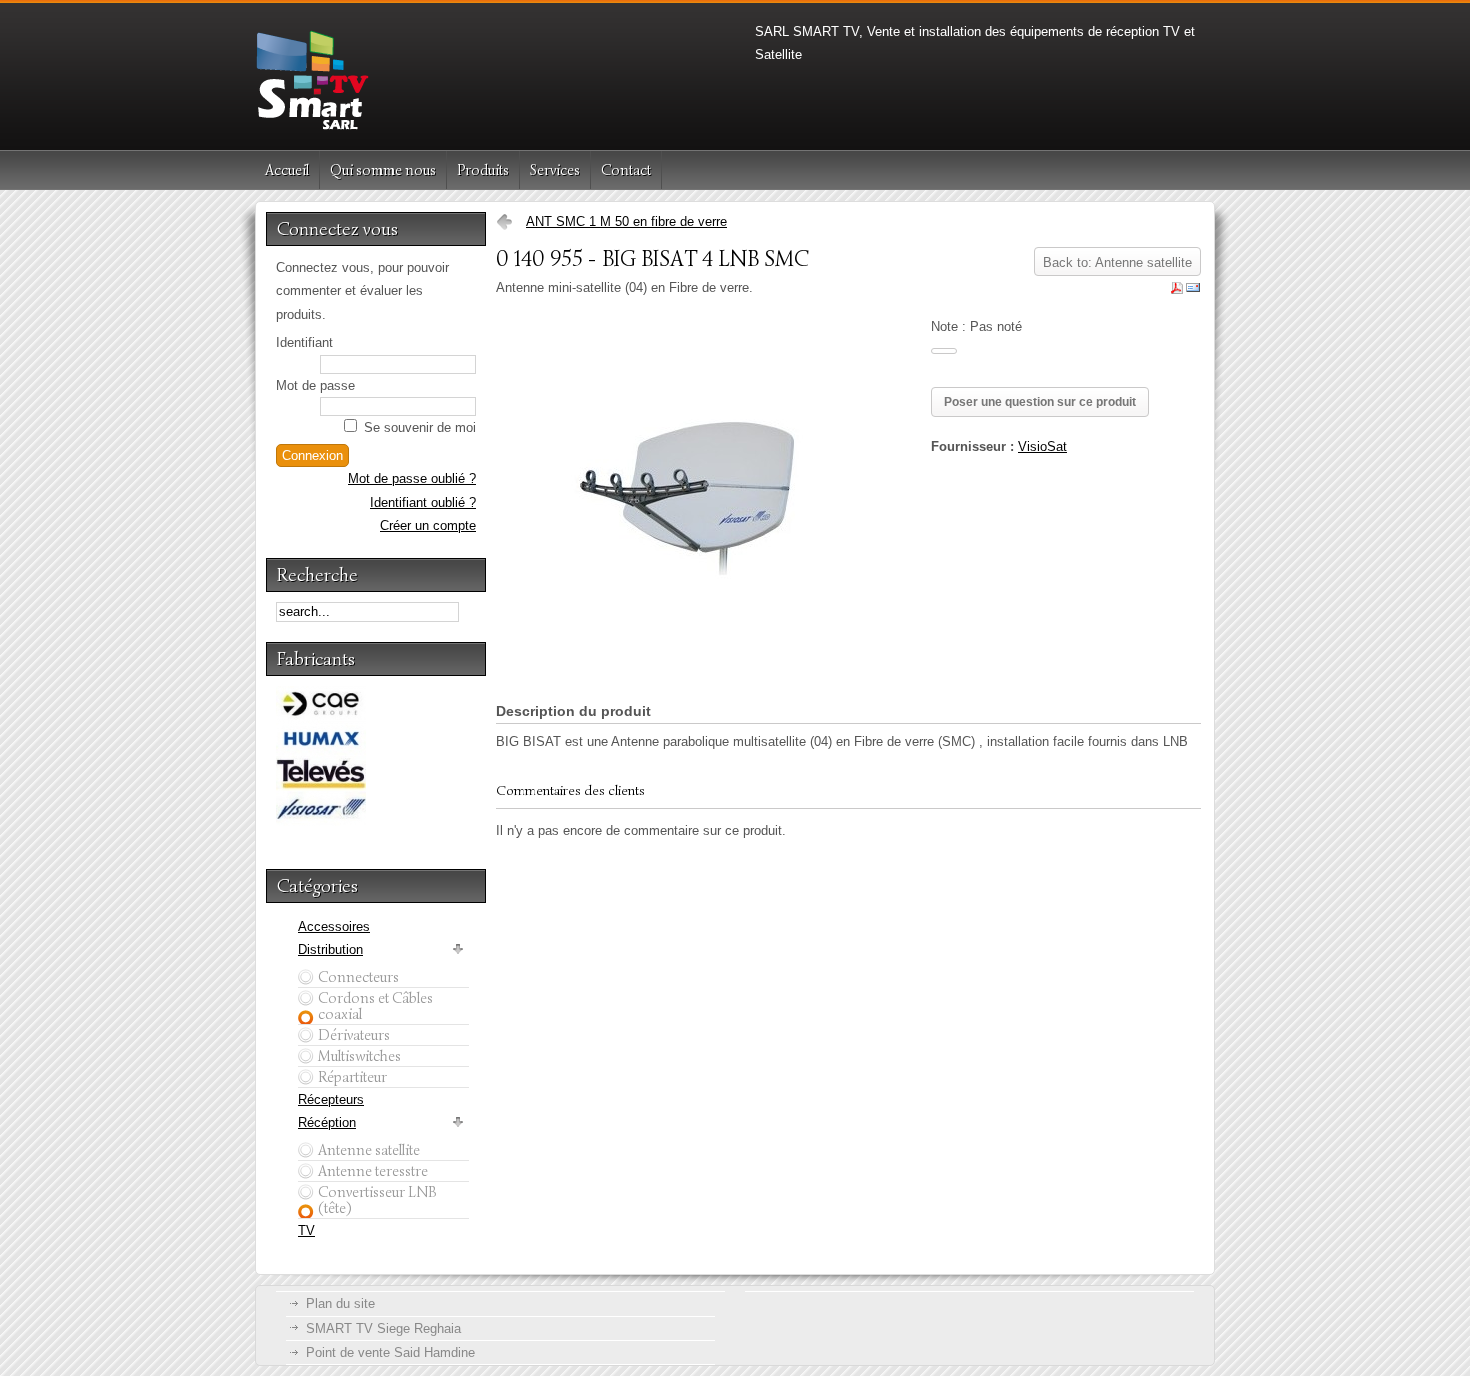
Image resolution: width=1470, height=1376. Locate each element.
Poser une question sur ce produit (1040, 402)
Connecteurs (358, 977)
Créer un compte (428, 525)
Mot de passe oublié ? (412, 478)
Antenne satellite (369, 1150)
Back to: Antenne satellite (1117, 262)
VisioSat (1042, 446)
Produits (483, 170)
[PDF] (1177, 291)
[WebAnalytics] (970, 1302)
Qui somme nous (383, 170)
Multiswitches (359, 1056)
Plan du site (340, 1303)
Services (555, 170)
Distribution (330, 949)
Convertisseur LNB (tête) (377, 1200)
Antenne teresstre (373, 1171)
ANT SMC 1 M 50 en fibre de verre (626, 221)
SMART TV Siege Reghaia (383, 1328)
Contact (626, 170)
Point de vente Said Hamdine (390, 1352)
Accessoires (334, 926)
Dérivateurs (354, 1035)
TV (306, 1230)
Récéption (327, 1122)
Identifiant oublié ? (423, 502)
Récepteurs (331, 1099)
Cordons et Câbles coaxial (375, 1006)
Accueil (287, 170)
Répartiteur (352, 1077)
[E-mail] (1193, 291)
